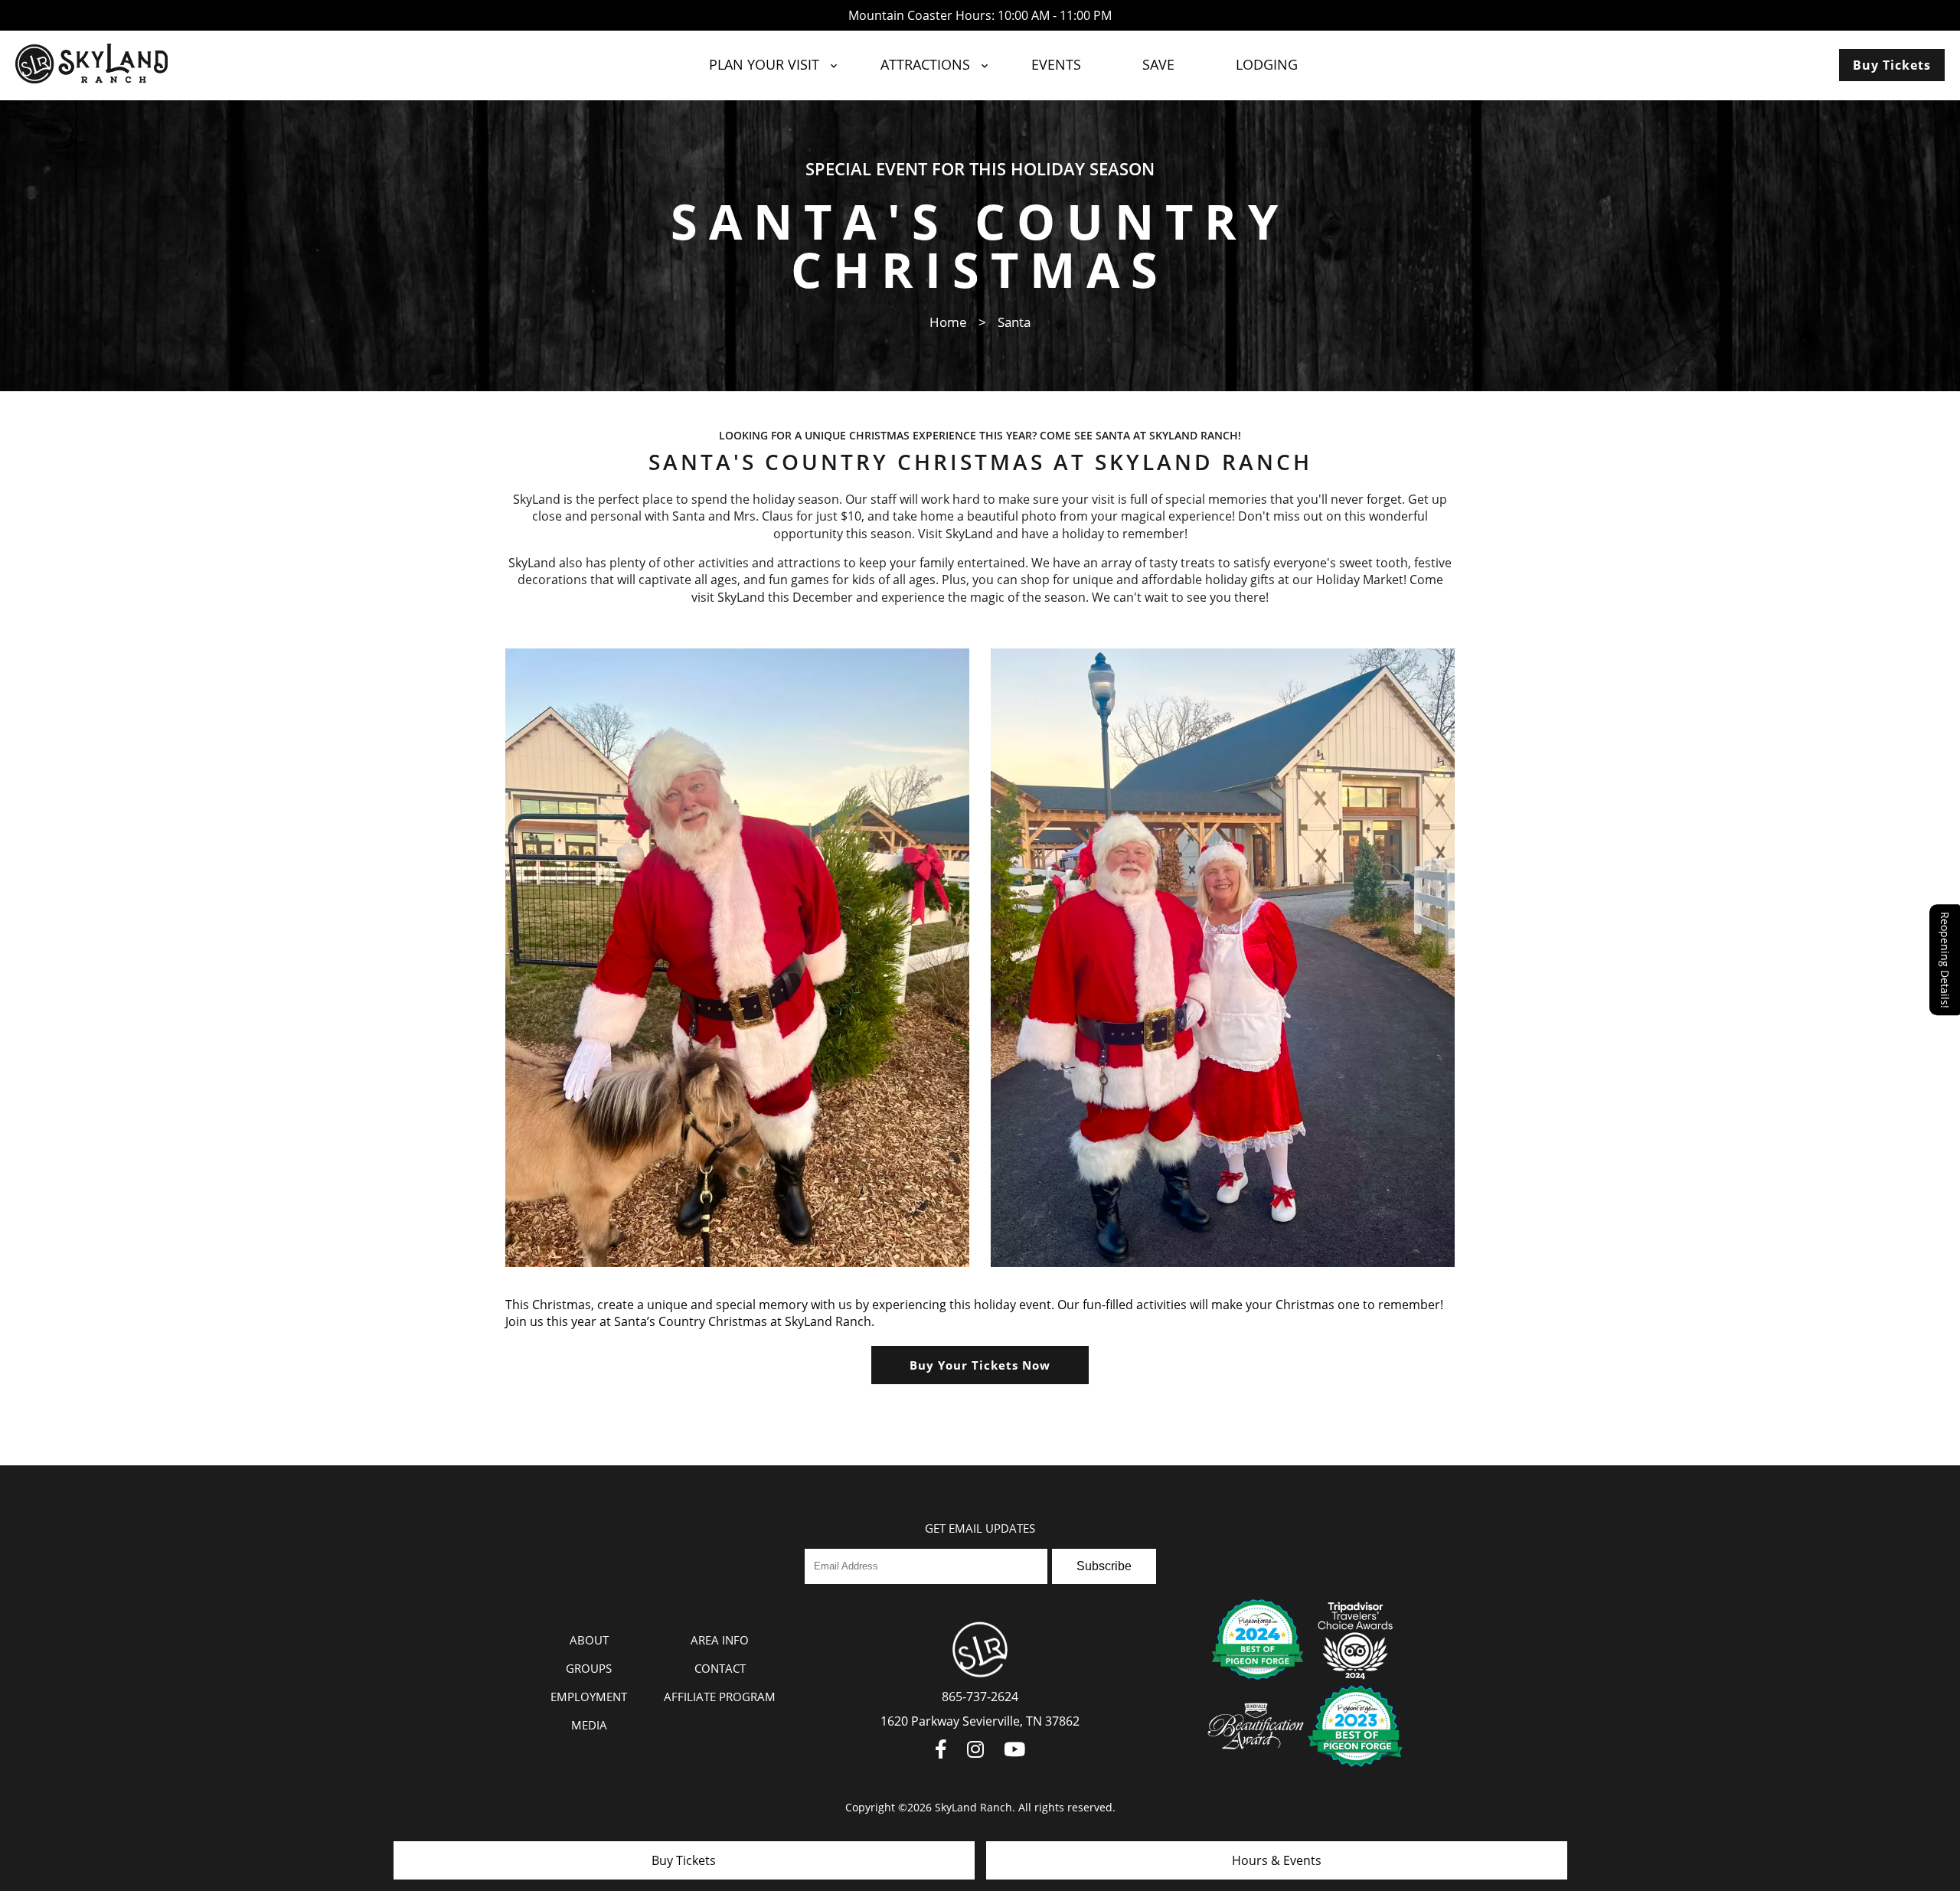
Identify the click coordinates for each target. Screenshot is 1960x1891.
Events (1056, 64)
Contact (720, 1668)
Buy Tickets (1892, 65)
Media (589, 1725)
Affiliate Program (720, 1697)
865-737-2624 (980, 1697)
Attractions (925, 64)
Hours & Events (1277, 1860)
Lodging (1267, 64)
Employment (589, 1697)
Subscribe (1104, 1566)
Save (1158, 64)
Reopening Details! (1945, 960)
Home (948, 322)
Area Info (720, 1640)
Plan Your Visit (764, 64)
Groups (589, 1668)
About (589, 1640)
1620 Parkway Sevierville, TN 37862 (980, 1721)
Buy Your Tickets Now (980, 1365)
